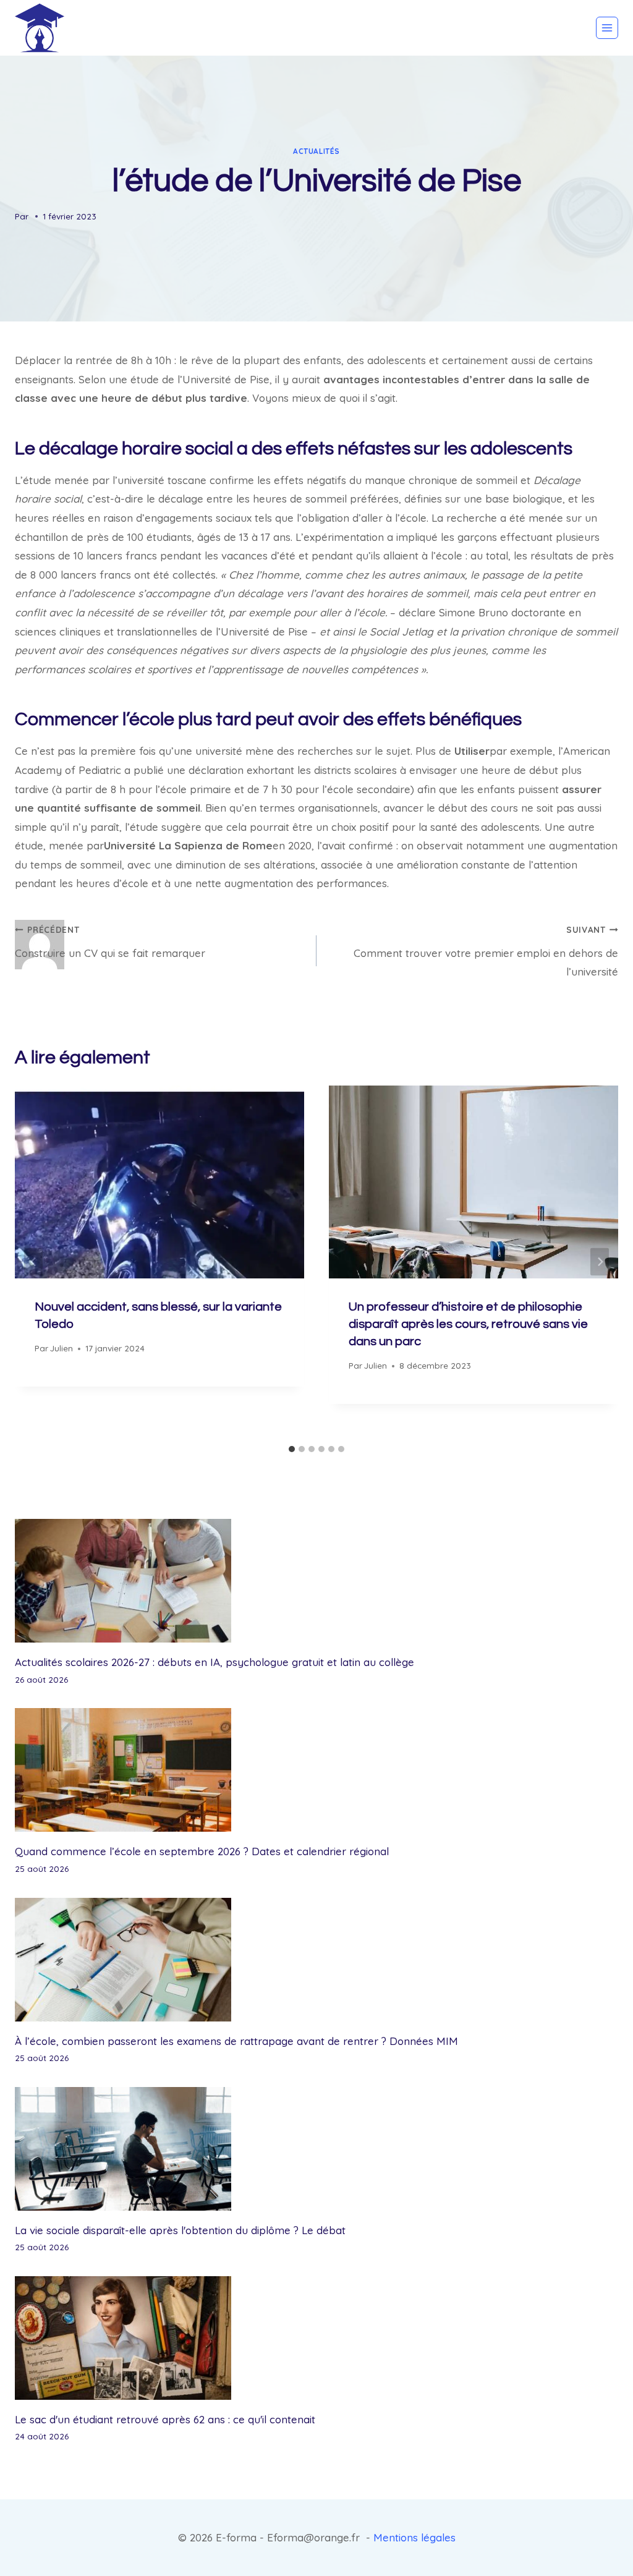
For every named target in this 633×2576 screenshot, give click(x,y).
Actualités (316, 151)
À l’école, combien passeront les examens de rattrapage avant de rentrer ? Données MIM (236, 2041)
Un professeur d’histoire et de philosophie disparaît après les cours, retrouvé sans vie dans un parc (468, 1324)
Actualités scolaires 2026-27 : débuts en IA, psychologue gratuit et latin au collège (215, 1662)
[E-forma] (40, 28)
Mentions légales (414, 2537)
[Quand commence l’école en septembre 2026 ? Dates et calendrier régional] (316, 1770)
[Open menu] (607, 28)
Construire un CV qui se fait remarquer (110, 942)
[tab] (292, 1449)
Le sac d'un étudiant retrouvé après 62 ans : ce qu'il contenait (165, 2419)
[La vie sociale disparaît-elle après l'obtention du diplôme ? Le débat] (316, 2149)
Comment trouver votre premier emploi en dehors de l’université (486, 951)
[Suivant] (600, 1262)
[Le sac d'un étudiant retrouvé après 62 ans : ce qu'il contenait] (316, 2338)
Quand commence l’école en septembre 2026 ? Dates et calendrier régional (202, 1851)
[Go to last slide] (33, 1262)
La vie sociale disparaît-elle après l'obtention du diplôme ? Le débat (180, 2230)
